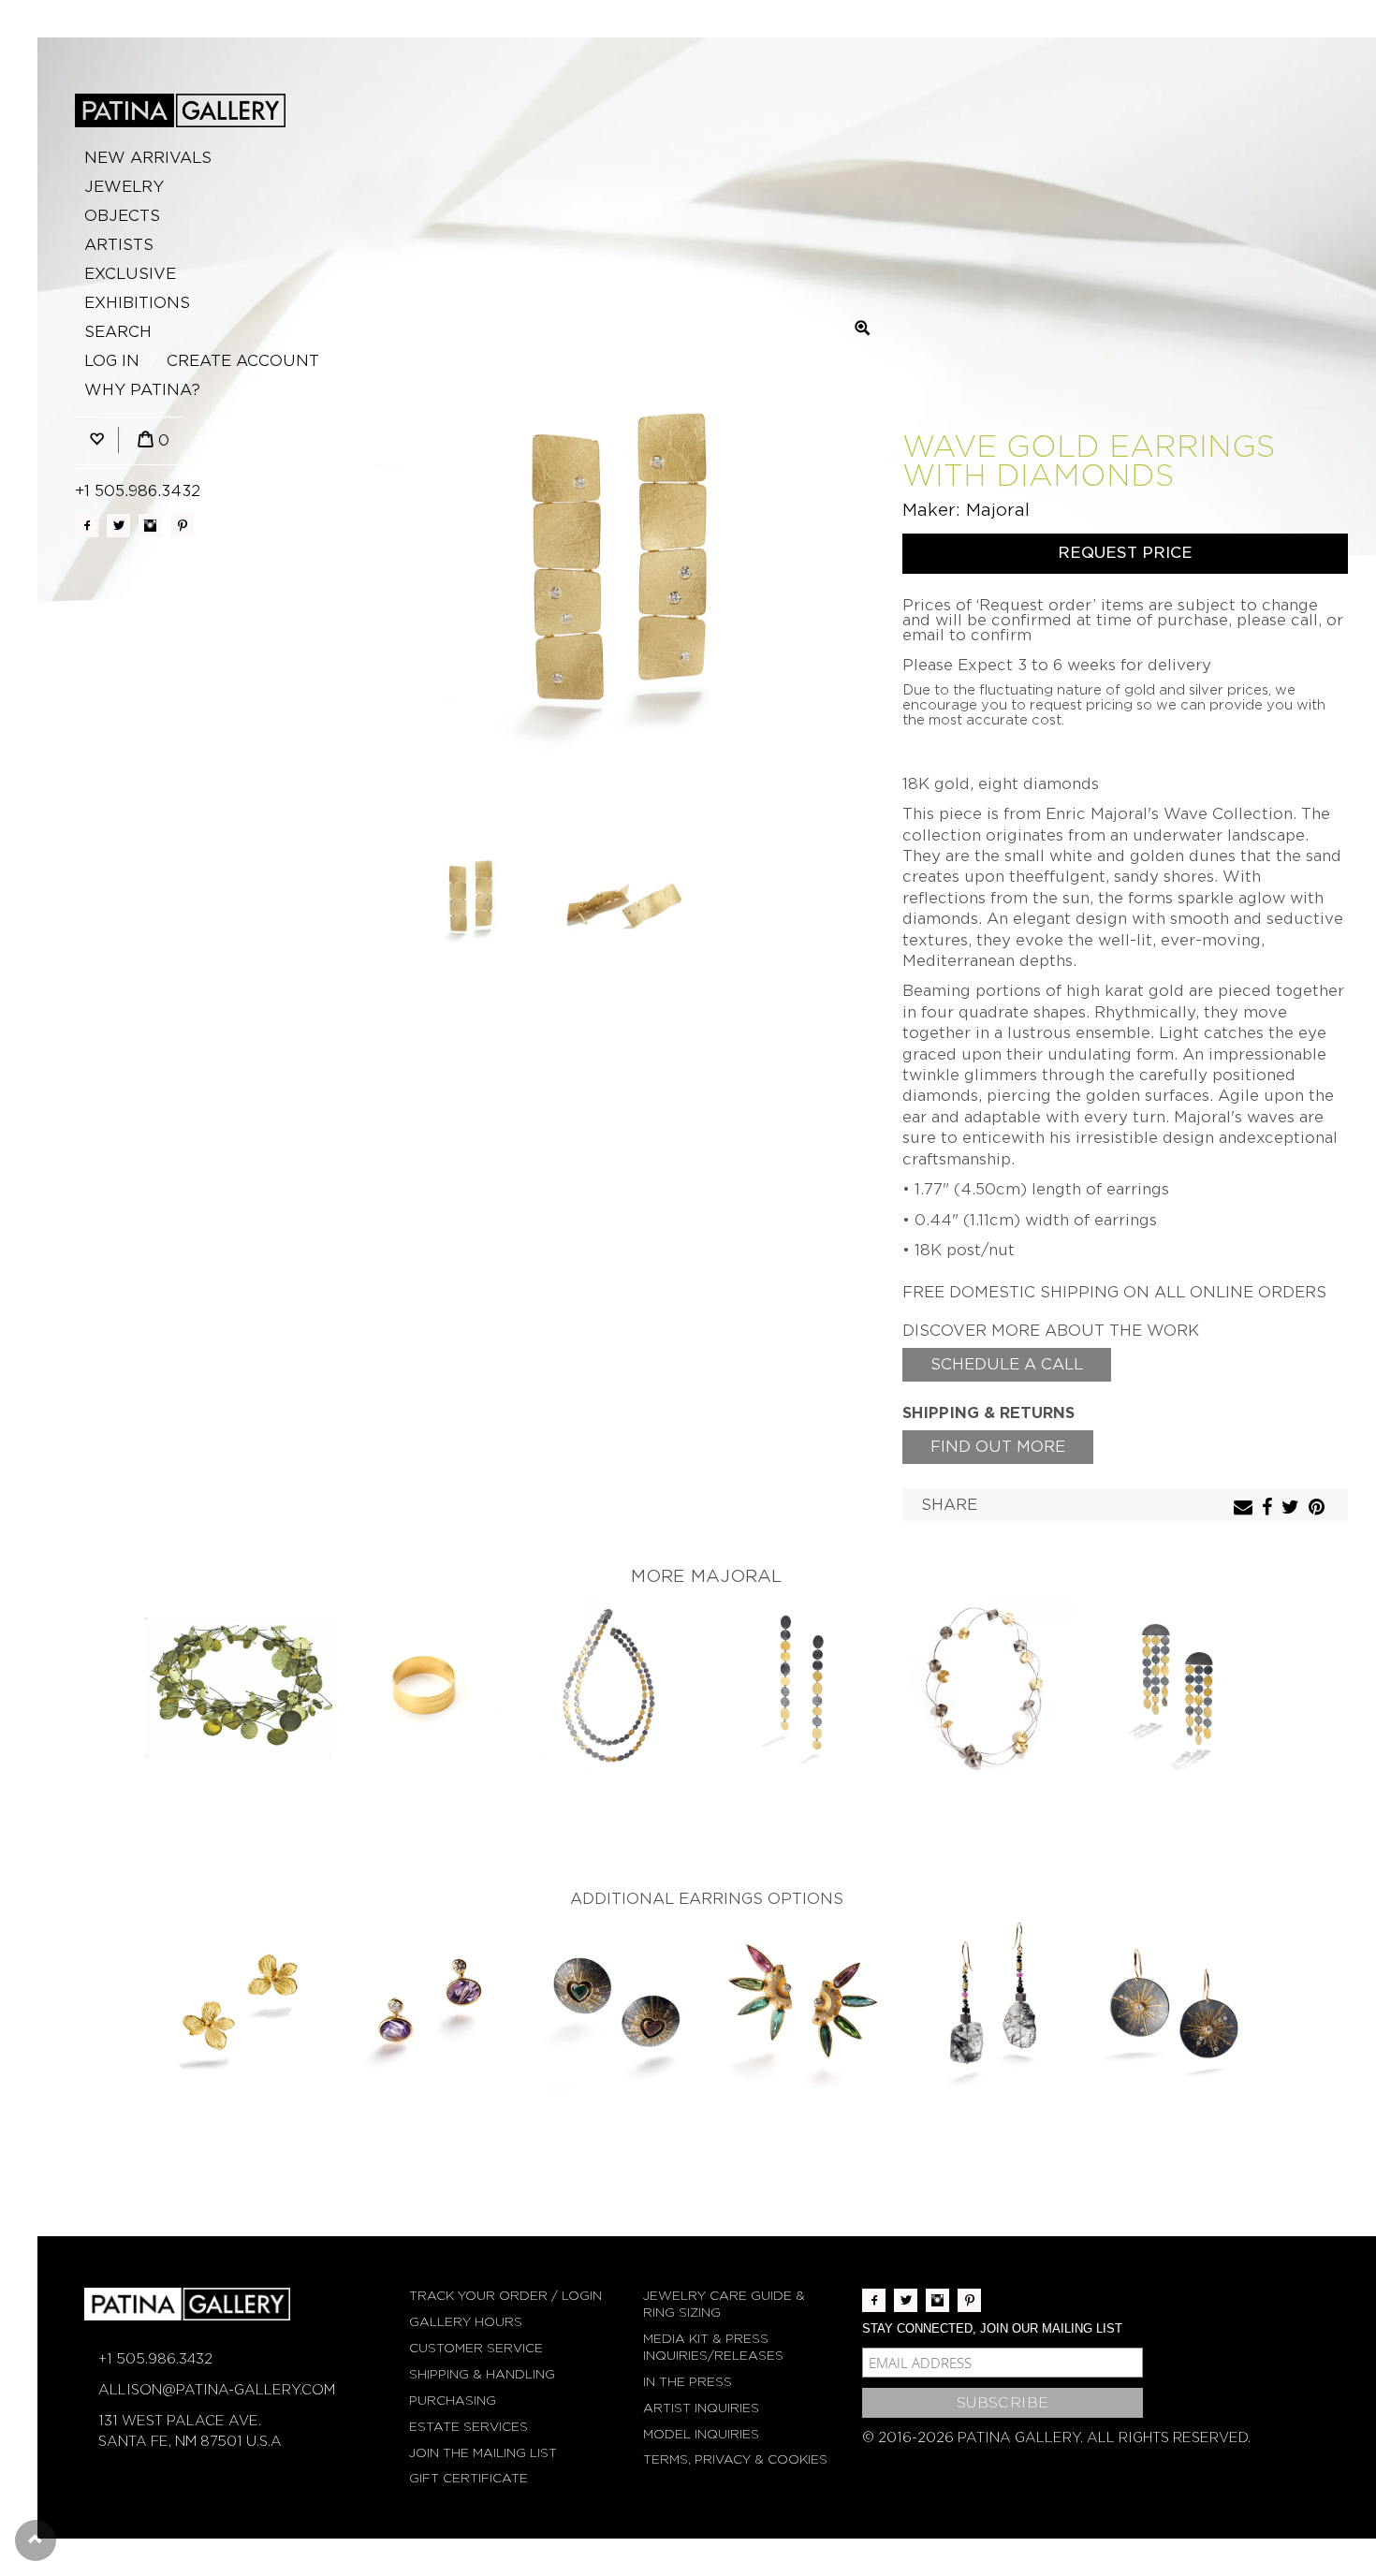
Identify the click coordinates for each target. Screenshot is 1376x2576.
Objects (122, 216)
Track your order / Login (505, 2296)
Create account (243, 361)
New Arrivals (148, 158)
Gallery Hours (466, 2322)
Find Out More (998, 1447)
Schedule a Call (1007, 1364)
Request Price (1125, 553)
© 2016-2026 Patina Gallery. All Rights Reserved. (1056, 2437)
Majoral (998, 510)
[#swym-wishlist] (96, 440)
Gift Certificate (468, 2478)
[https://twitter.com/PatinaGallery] (118, 526)
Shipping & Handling (482, 2374)
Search (118, 332)
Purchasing (453, 2400)
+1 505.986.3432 (138, 491)
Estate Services (468, 2427)
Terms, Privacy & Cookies (735, 2459)
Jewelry (124, 187)
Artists (119, 245)
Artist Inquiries (701, 2408)
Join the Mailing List (483, 2453)
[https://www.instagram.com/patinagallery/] (150, 526)
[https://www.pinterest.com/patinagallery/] (182, 526)
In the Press (688, 2382)
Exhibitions (137, 303)
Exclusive (130, 274)
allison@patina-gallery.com (217, 2390)
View (239, 1689)
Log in (112, 361)
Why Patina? (142, 390)
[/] (180, 110)
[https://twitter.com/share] (1293, 1508)
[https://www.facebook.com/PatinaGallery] (87, 526)
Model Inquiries (701, 2434)
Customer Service (476, 2348)
